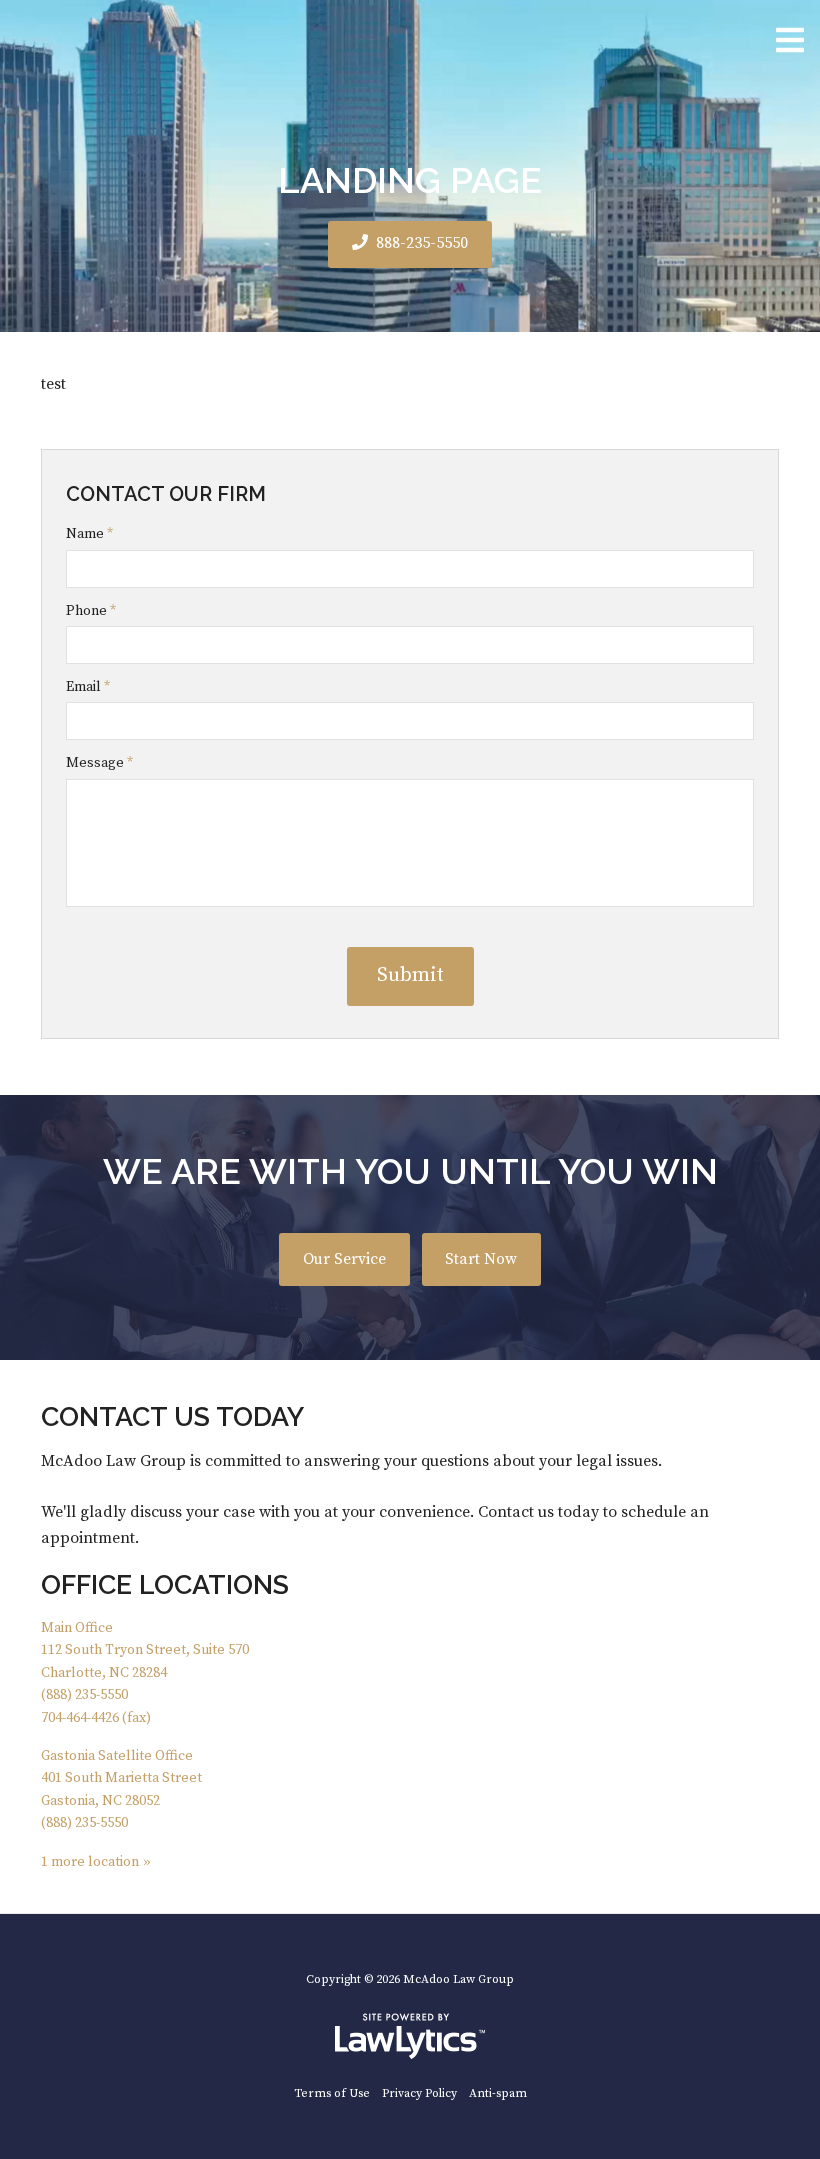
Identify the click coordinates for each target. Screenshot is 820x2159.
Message (99, 763)
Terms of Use (332, 2093)
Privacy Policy (419, 2093)
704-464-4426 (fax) (96, 1718)
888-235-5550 (422, 243)
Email (88, 687)
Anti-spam (498, 2093)
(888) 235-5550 (84, 1695)
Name (89, 534)
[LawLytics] (410, 2036)
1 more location (90, 1862)
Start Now (481, 1259)
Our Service (344, 1259)
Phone (91, 611)
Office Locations (165, 1584)
